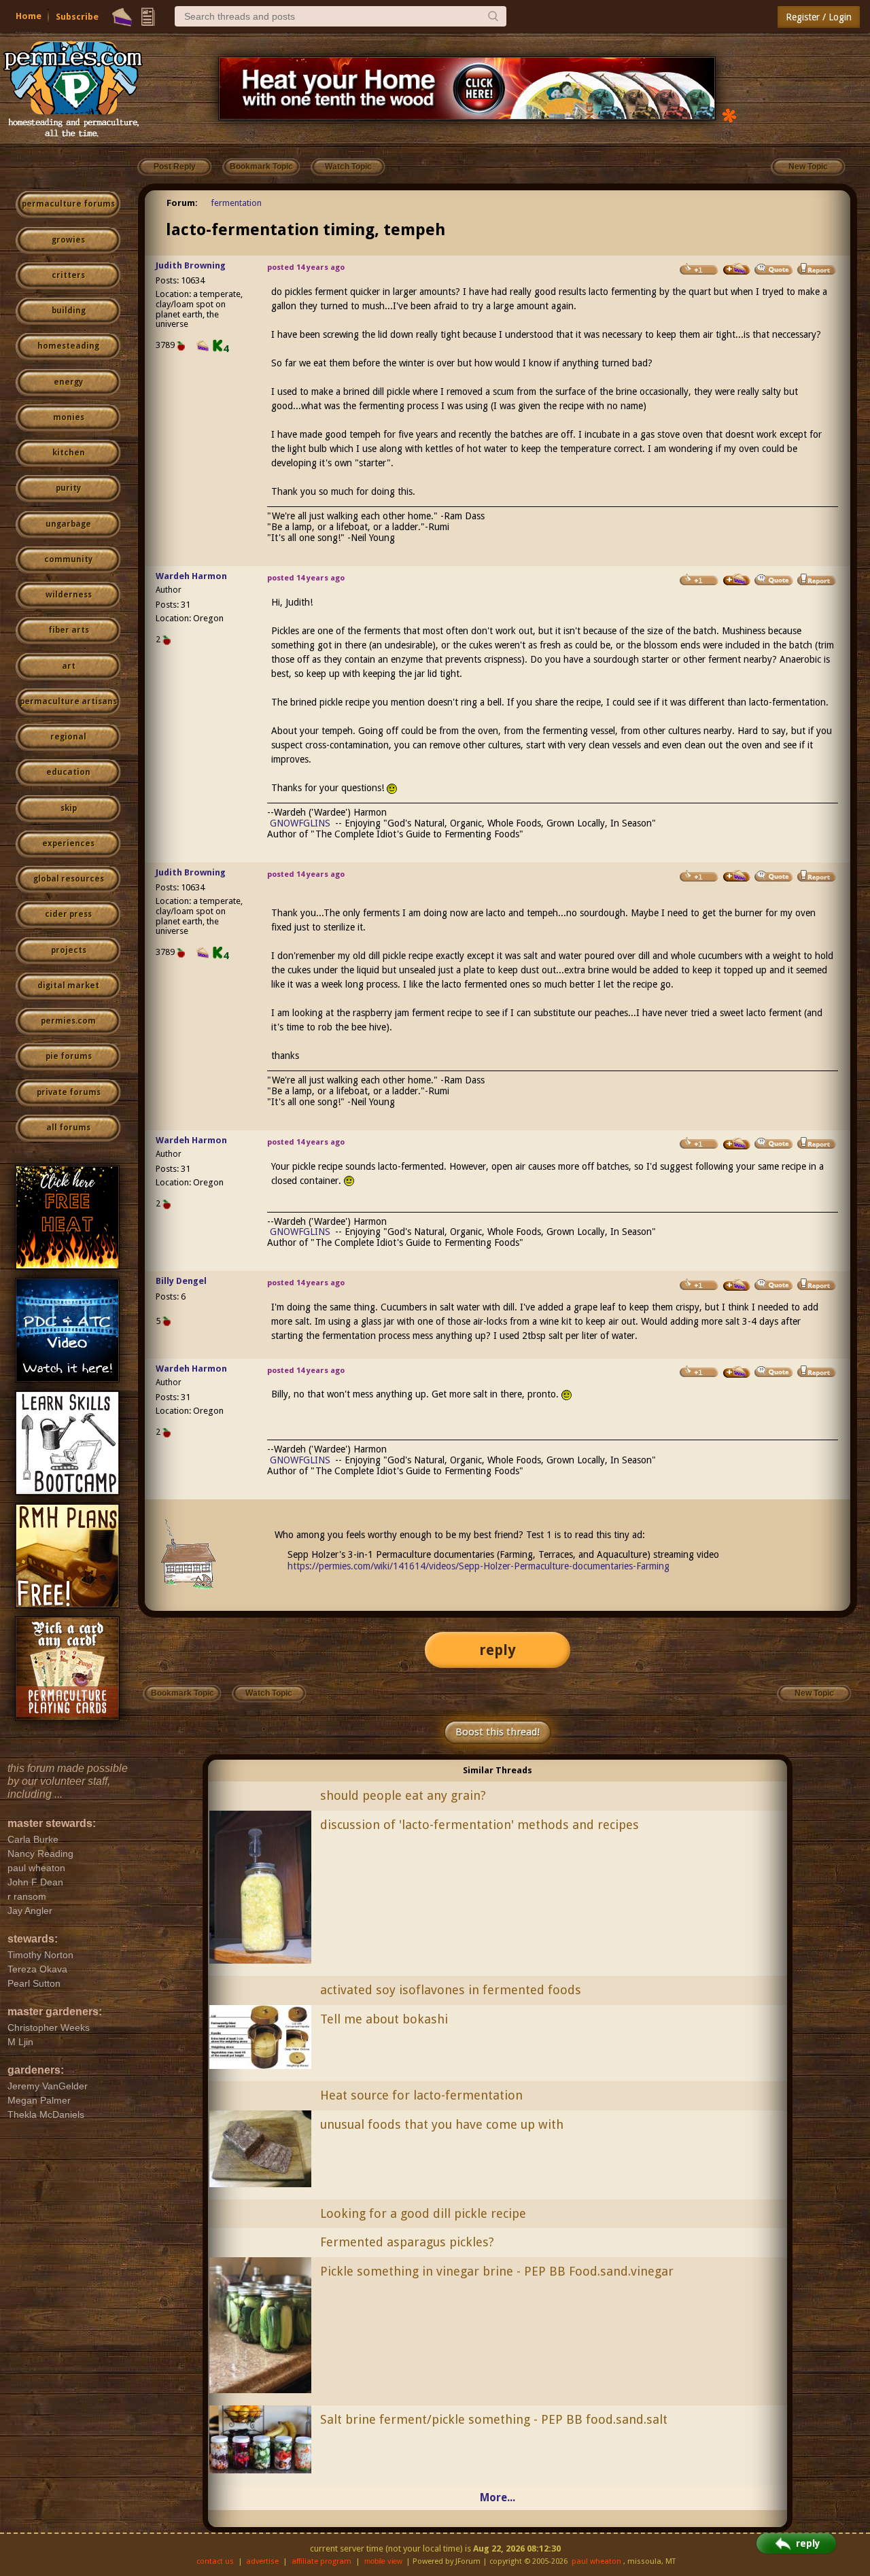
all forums (68, 1128)
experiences (68, 843)
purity (68, 488)
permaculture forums (68, 204)
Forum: (182, 203)
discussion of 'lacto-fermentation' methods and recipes (480, 1825)
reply (498, 1650)
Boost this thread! (498, 1732)
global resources (69, 879)
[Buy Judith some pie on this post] (737, 269)
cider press (68, 914)
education (68, 772)
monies (69, 417)
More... (498, 2497)
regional (68, 737)
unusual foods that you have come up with (442, 2124)
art (69, 666)
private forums (69, 1092)
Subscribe (77, 17)
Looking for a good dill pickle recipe (423, 2213)
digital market (68, 986)
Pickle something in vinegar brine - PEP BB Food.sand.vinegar (497, 2271)
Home (29, 16)
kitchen (69, 453)
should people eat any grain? (403, 1795)
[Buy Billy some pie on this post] (737, 1285)
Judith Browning (191, 265)
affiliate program (321, 2561)
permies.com (68, 1021)
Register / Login (819, 17)
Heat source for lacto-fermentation (421, 2095)
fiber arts (69, 630)
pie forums (69, 1056)
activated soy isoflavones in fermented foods (451, 1990)
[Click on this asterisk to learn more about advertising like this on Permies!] (729, 115)
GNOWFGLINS (300, 823)
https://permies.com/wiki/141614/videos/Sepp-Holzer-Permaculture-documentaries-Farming (478, 1566)
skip (69, 808)
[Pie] (122, 17)
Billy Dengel (181, 1281)
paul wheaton (596, 2561)
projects (69, 950)
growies (68, 240)
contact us (215, 2561)
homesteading (68, 346)
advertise (262, 2561)
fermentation (236, 203)
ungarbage (68, 524)
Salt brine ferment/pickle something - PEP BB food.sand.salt (494, 2419)
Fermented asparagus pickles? (407, 2242)
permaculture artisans (68, 701)
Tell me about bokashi (384, 2019)
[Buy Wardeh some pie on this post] (737, 580)
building (69, 311)
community (68, 559)
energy (68, 382)
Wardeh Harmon (191, 576)
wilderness (69, 595)
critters (68, 275)
